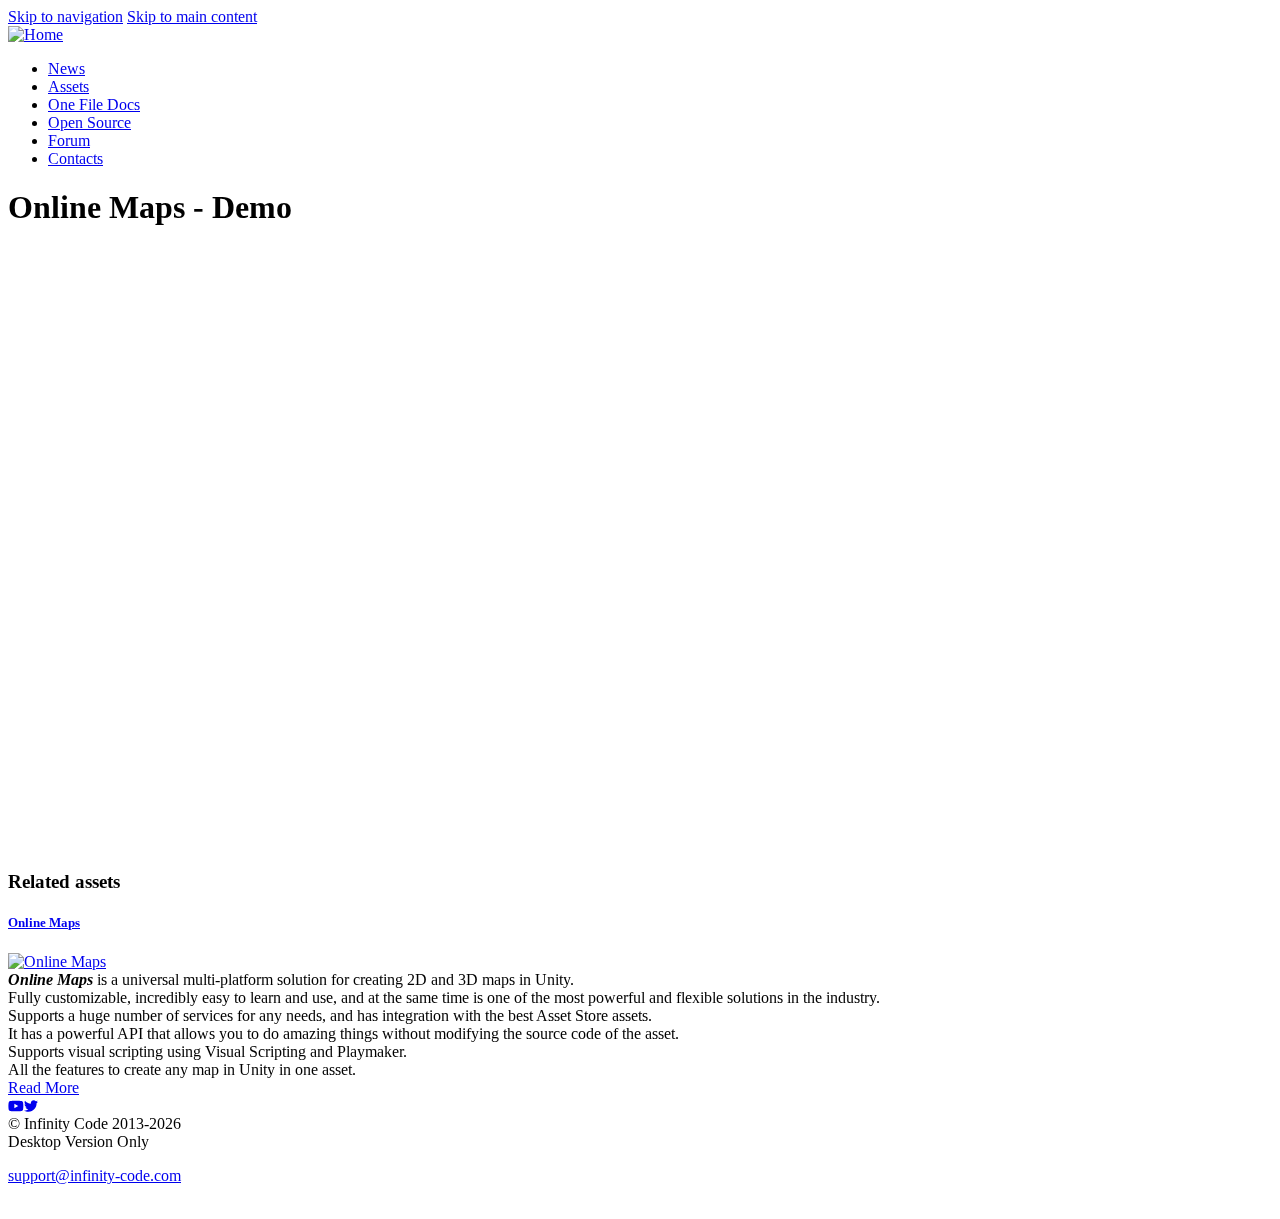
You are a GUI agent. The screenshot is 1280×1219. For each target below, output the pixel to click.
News (66, 68)
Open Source (89, 122)
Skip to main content (192, 16)
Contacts (75, 158)
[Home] (35, 34)
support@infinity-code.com (94, 1175)
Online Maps (44, 922)
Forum (69, 140)
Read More (43, 1087)
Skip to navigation (65, 16)
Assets (68, 86)
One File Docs (94, 104)
